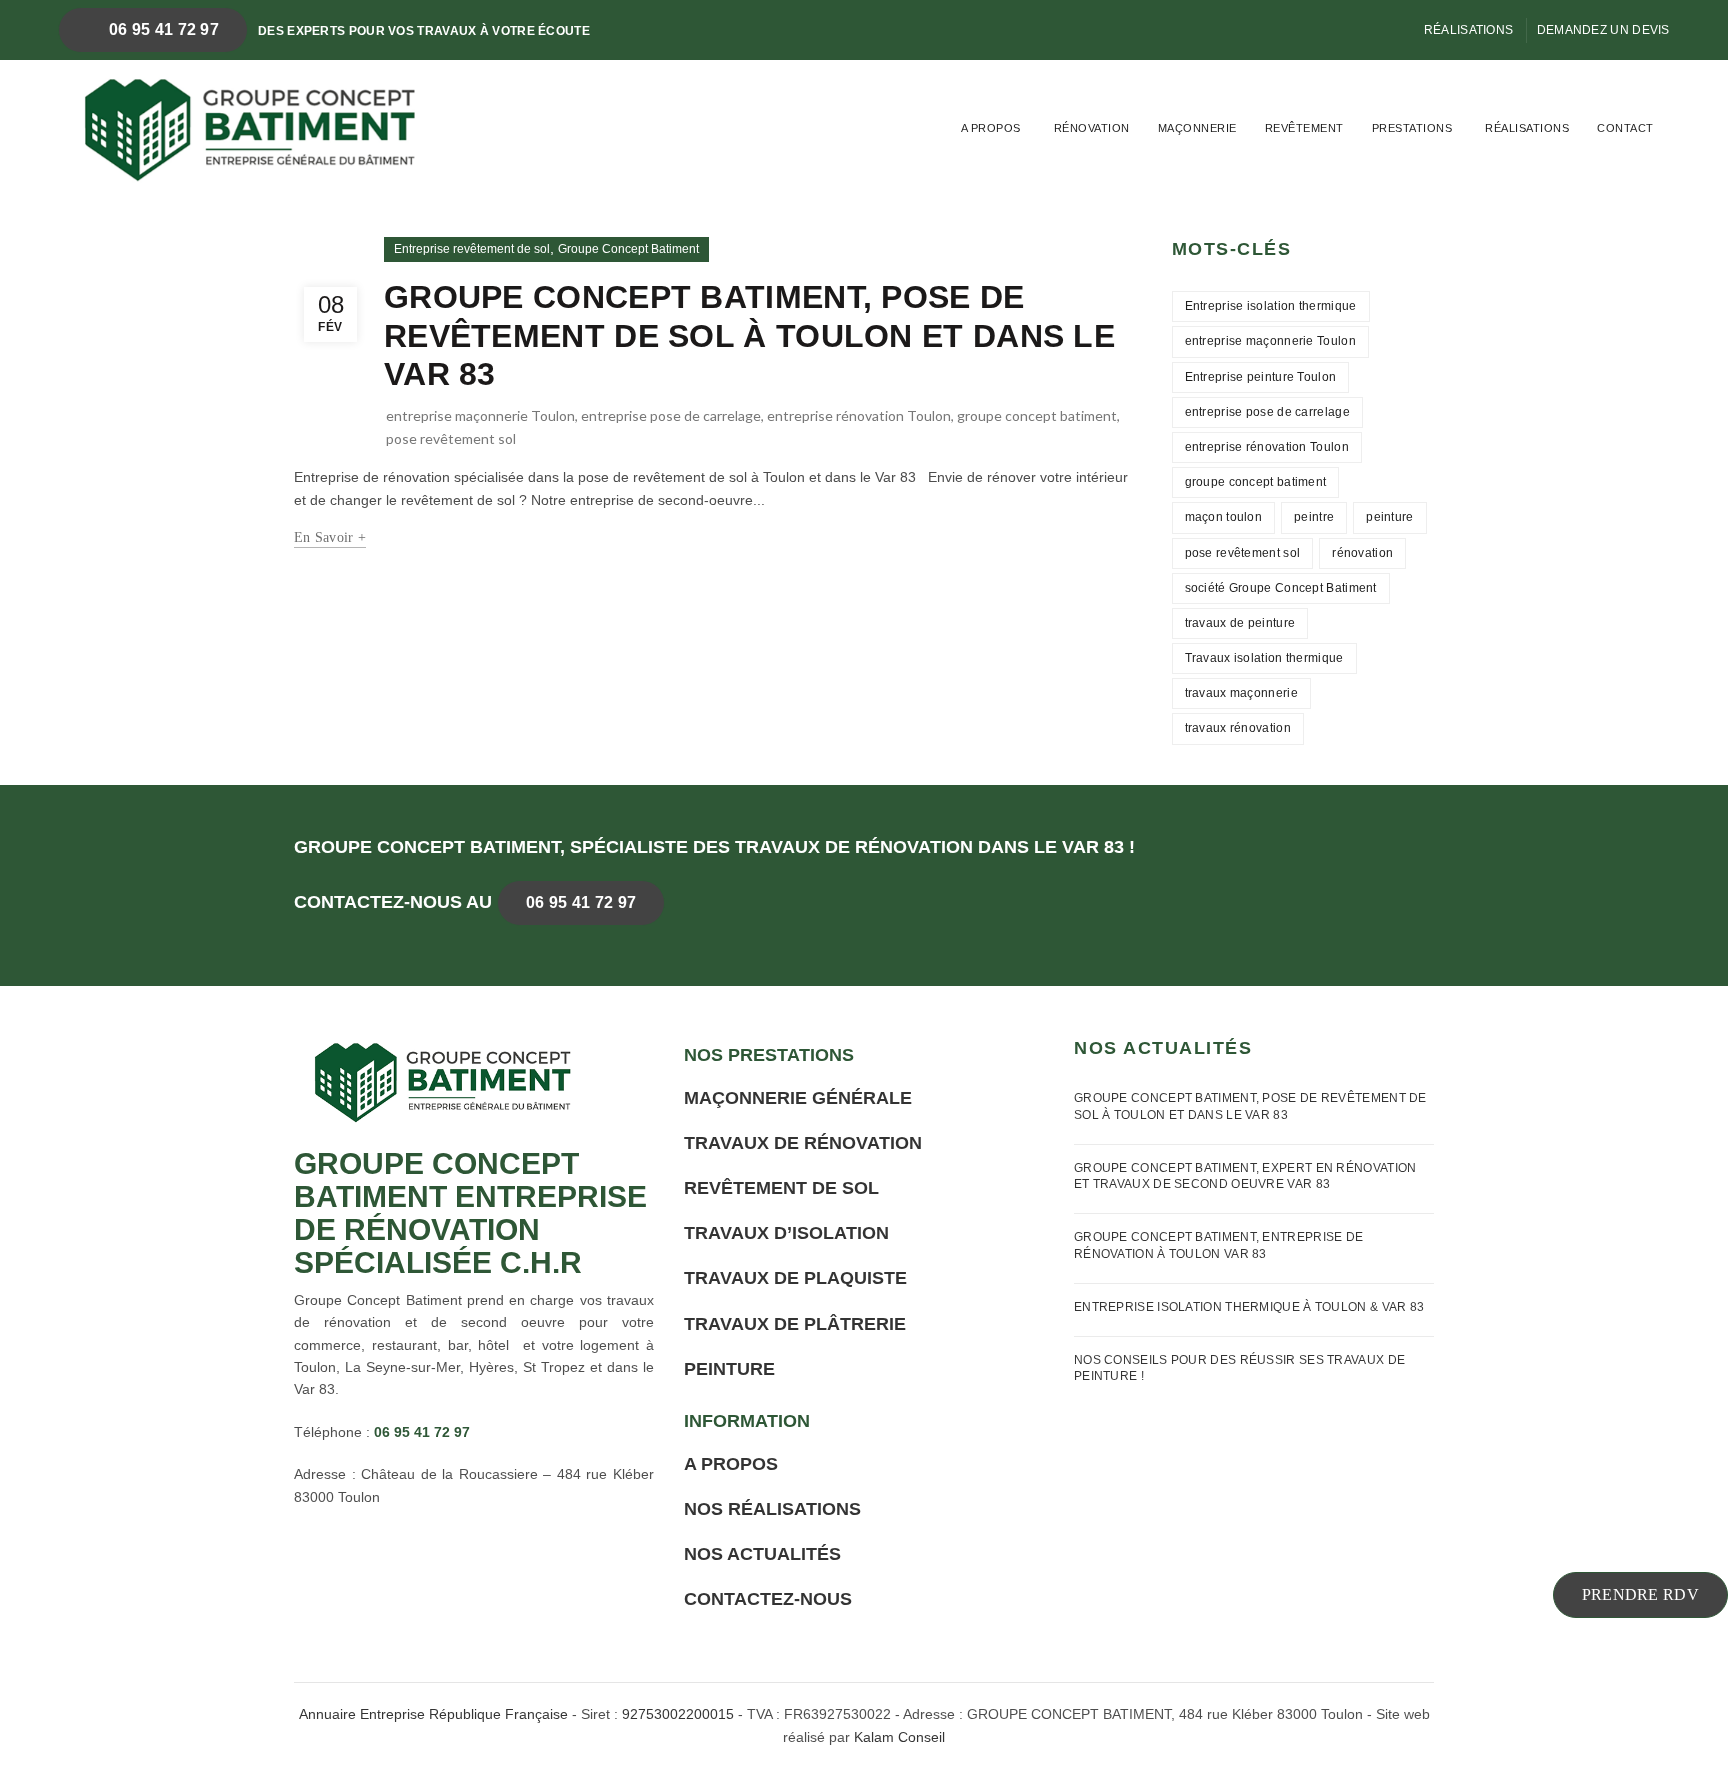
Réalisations (1469, 30)
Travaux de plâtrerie (795, 1324)
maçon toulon (1224, 517)
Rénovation (1092, 128)
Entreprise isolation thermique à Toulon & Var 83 (1249, 1307)
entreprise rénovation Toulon (859, 415)
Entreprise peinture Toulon (1261, 377)
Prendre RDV (1640, 1594)
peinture (1389, 517)
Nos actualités (762, 1554)
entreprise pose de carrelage (671, 415)
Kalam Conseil (899, 1737)
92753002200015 (678, 1714)
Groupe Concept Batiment (628, 249)
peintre (1314, 517)
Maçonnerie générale (798, 1098)
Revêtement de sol (781, 1188)
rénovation (1362, 553)
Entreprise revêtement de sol (472, 249)
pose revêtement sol (451, 438)
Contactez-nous (768, 1599)
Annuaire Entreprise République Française (433, 1714)
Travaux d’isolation (786, 1233)
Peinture (729, 1369)
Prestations (1412, 128)
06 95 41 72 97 (162, 29)
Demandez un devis (1603, 30)
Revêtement (1304, 128)
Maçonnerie (1197, 128)
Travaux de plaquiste (795, 1278)
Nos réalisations (772, 1509)
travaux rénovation (1238, 728)
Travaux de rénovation (803, 1143)
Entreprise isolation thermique (1271, 306)
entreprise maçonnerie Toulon (480, 415)
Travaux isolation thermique (1264, 658)
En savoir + (330, 537)
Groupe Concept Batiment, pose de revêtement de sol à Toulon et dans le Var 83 (749, 335)
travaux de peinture (1240, 623)
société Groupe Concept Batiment (1281, 588)
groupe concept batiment (1037, 415)
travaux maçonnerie (1241, 693)
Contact (1625, 128)
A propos (991, 128)
